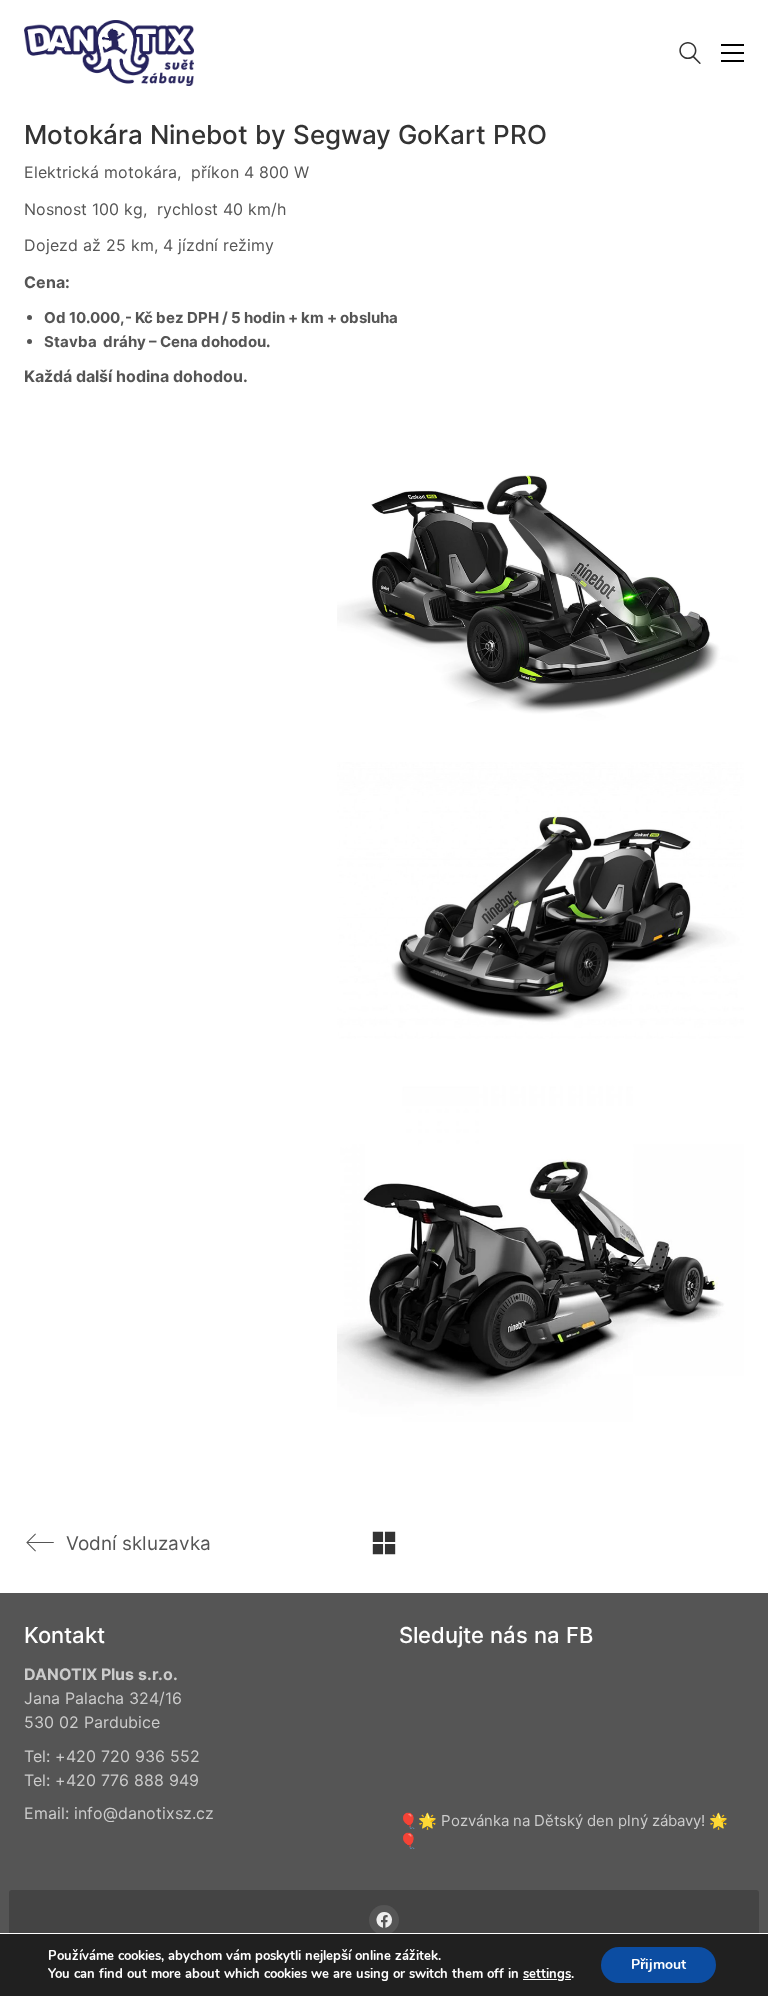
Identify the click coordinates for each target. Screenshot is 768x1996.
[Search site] (690, 55)
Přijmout (658, 1964)
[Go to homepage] (109, 53)
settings (547, 1974)
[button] (732, 53)
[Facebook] (384, 1920)
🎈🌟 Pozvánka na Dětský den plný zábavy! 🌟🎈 (563, 1830)
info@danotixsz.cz (144, 1813)
